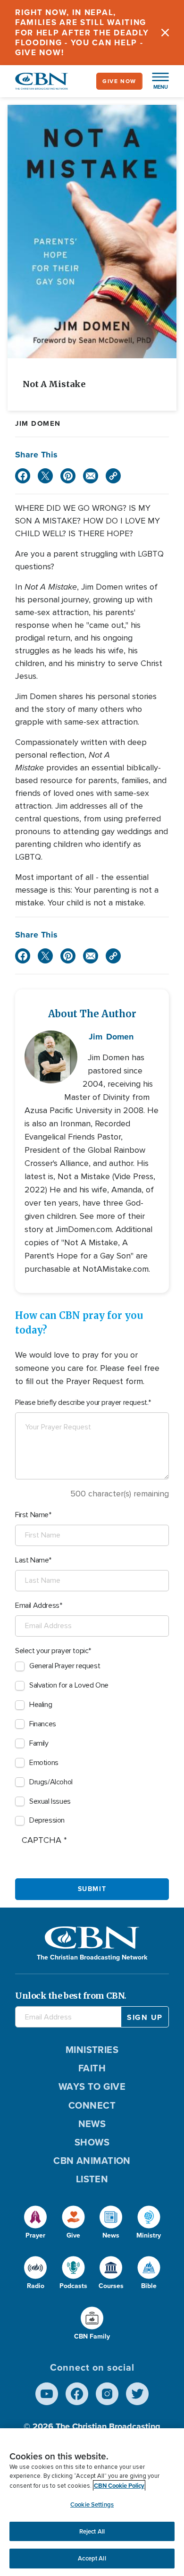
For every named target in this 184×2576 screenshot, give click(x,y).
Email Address (37, 1605)
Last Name (32, 1560)
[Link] (113, 476)
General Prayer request (65, 1666)
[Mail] (91, 476)
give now (119, 81)
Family (39, 1743)
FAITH (92, 2068)
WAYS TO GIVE (92, 2086)
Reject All (92, 2531)
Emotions (44, 1763)
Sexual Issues (50, 1801)
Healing (41, 1705)
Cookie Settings (92, 2504)
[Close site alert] (165, 33)
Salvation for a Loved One (69, 1685)
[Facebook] (23, 476)
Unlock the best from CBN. (71, 1996)
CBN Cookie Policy (119, 2486)
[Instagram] (107, 2394)
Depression (47, 1820)
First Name (32, 1515)
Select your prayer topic (52, 1651)
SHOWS (92, 2142)
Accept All (92, 2558)
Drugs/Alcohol (51, 1782)
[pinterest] (68, 476)
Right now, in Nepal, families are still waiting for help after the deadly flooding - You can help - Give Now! (82, 33)
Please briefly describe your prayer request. (82, 1402)
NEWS (92, 2124)
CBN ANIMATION (92, 2161)
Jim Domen (38, 423)
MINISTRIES (92, 2050)
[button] (156, 81)
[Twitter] (45, 476)
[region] (92, 2502)
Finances (43, 1724)
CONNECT (92, 2105)
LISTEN (92, 2179)
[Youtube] (47, 2394)
